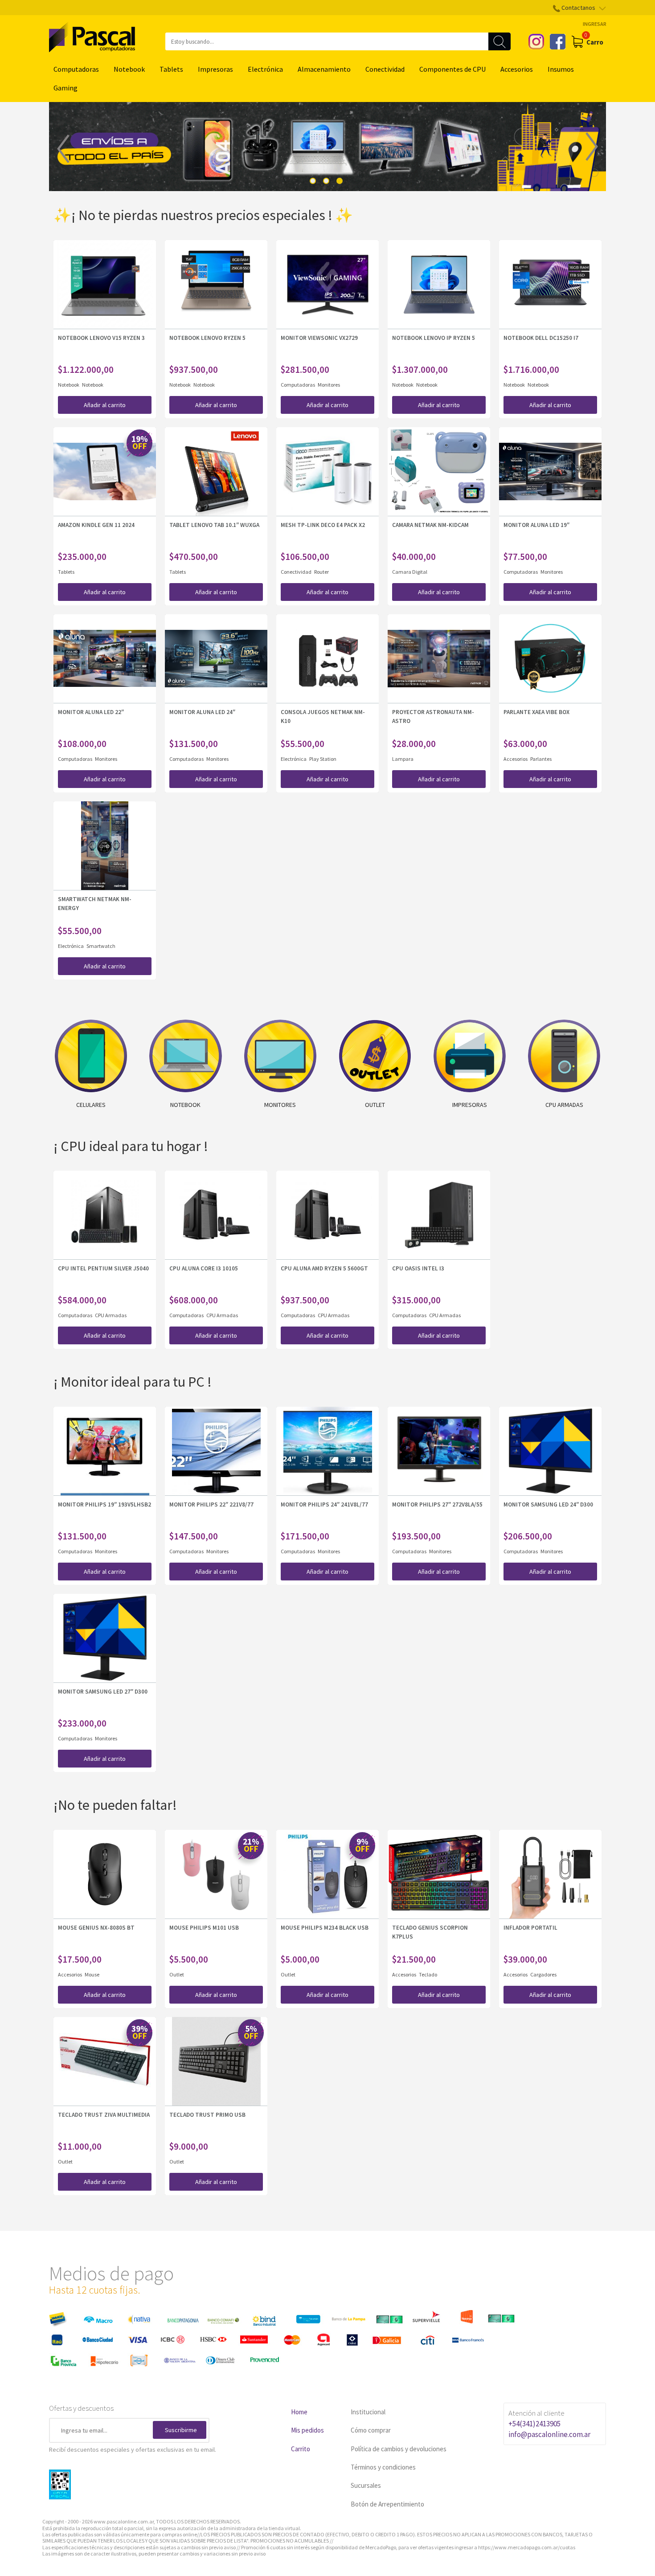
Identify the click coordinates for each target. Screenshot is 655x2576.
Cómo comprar (371, 2430)
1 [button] (313, 181)
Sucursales (366, 2485)
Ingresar (595, 24)
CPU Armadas (111, 1315)
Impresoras (215, 69)
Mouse (92, 1974)
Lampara (403, 759)
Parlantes (541, 759)
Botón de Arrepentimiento (387, 2504)
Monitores (329, 385)
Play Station (323, 759)
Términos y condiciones (383, 2467)
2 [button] (326, 181)
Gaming (65, 88)
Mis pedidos (307, 2430)
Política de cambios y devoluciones (399, 2449)
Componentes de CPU (452, 69)
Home (299, 2412)
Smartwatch (101, 946)
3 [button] (340, 181)
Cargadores (543, 1974)
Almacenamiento (324, 69)
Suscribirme (181, 2430)
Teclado (428, 1974)
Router (321, 572)
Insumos (561, 69)
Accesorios (517, 69)
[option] (327, 147)
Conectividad (385, 69)
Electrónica (265, 69)
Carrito (301, 2449)
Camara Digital (410, 572)
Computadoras (76, 69)
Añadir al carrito (105, 405)
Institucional (368, 2412)
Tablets (171, 69)
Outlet (177, 1974)
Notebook (129, 69)
